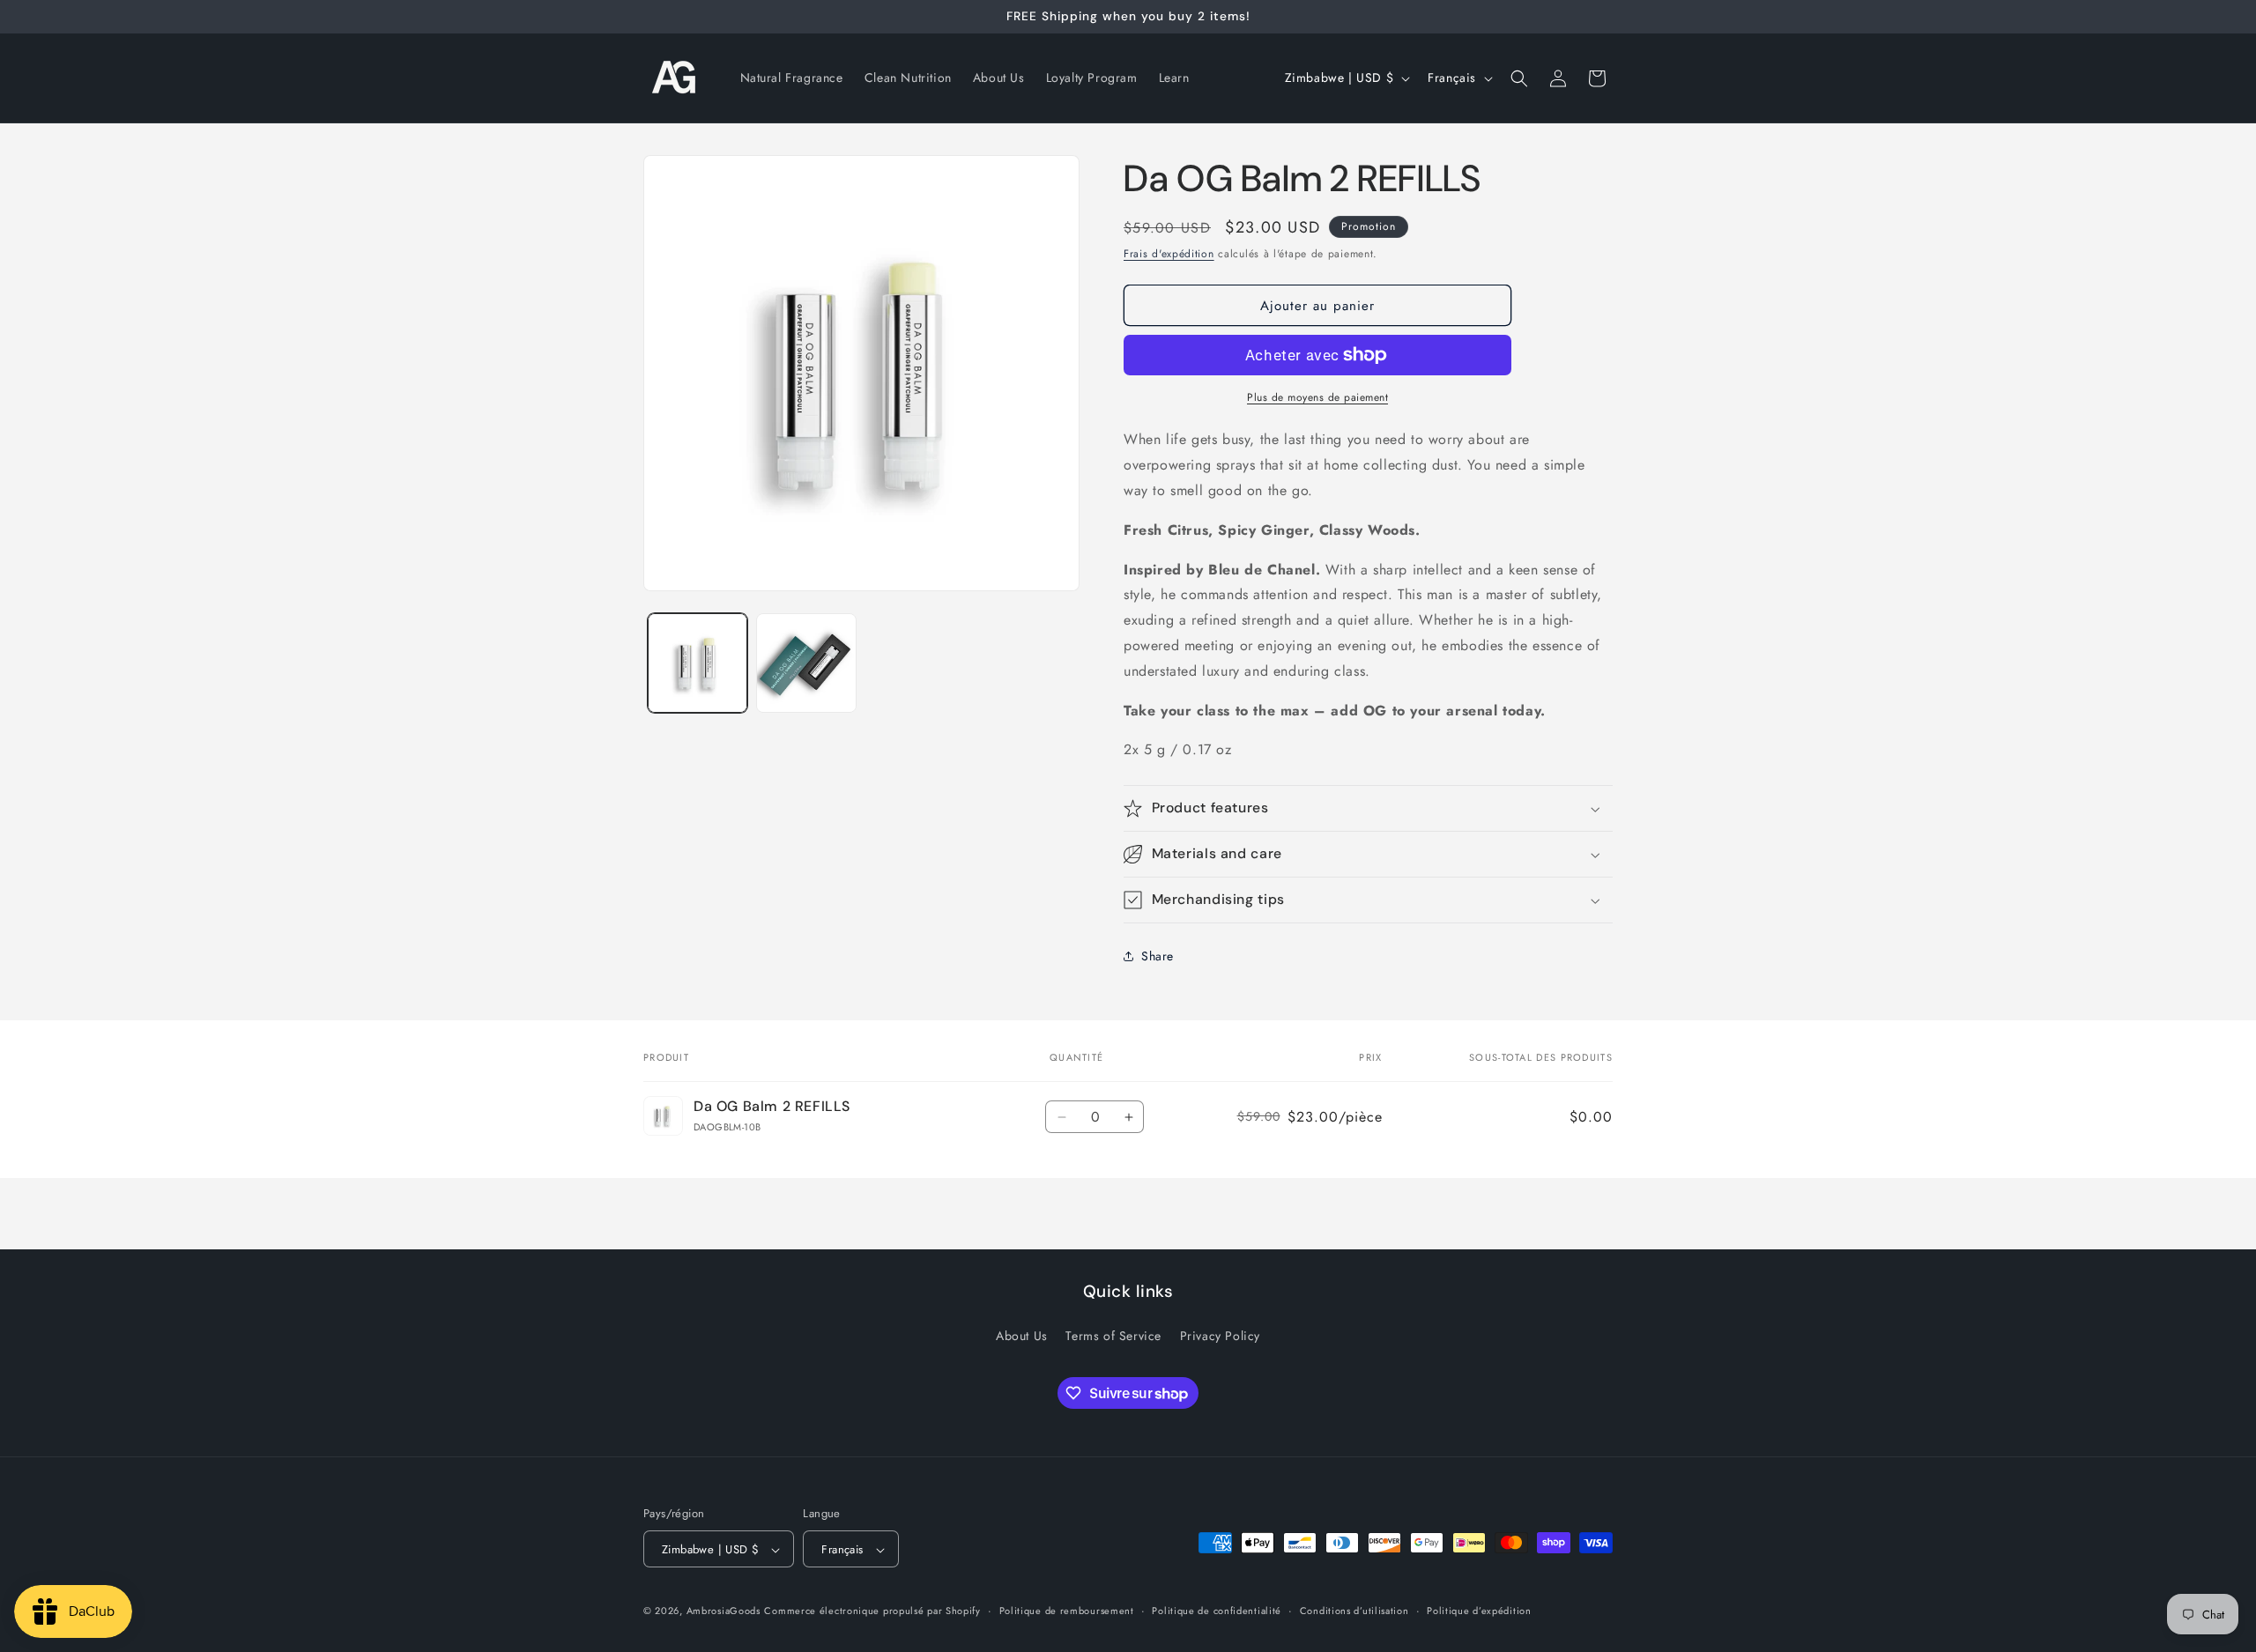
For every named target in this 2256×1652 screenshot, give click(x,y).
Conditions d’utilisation (1354, 1611)
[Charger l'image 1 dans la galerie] (698, 663)
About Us (1022, 1335)
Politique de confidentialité (1217, 1611)
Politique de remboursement (1067, 1611)
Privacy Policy (1220, 1335)
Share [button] (1158, 956)
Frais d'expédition (1169, 254)
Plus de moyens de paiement (1317, 397)
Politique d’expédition (1479, 1611)
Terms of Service (1113, 1335)
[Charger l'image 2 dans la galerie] (806, 663)
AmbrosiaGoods (724, 1611)
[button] (1519, 78)
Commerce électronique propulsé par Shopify (872, 1611)
